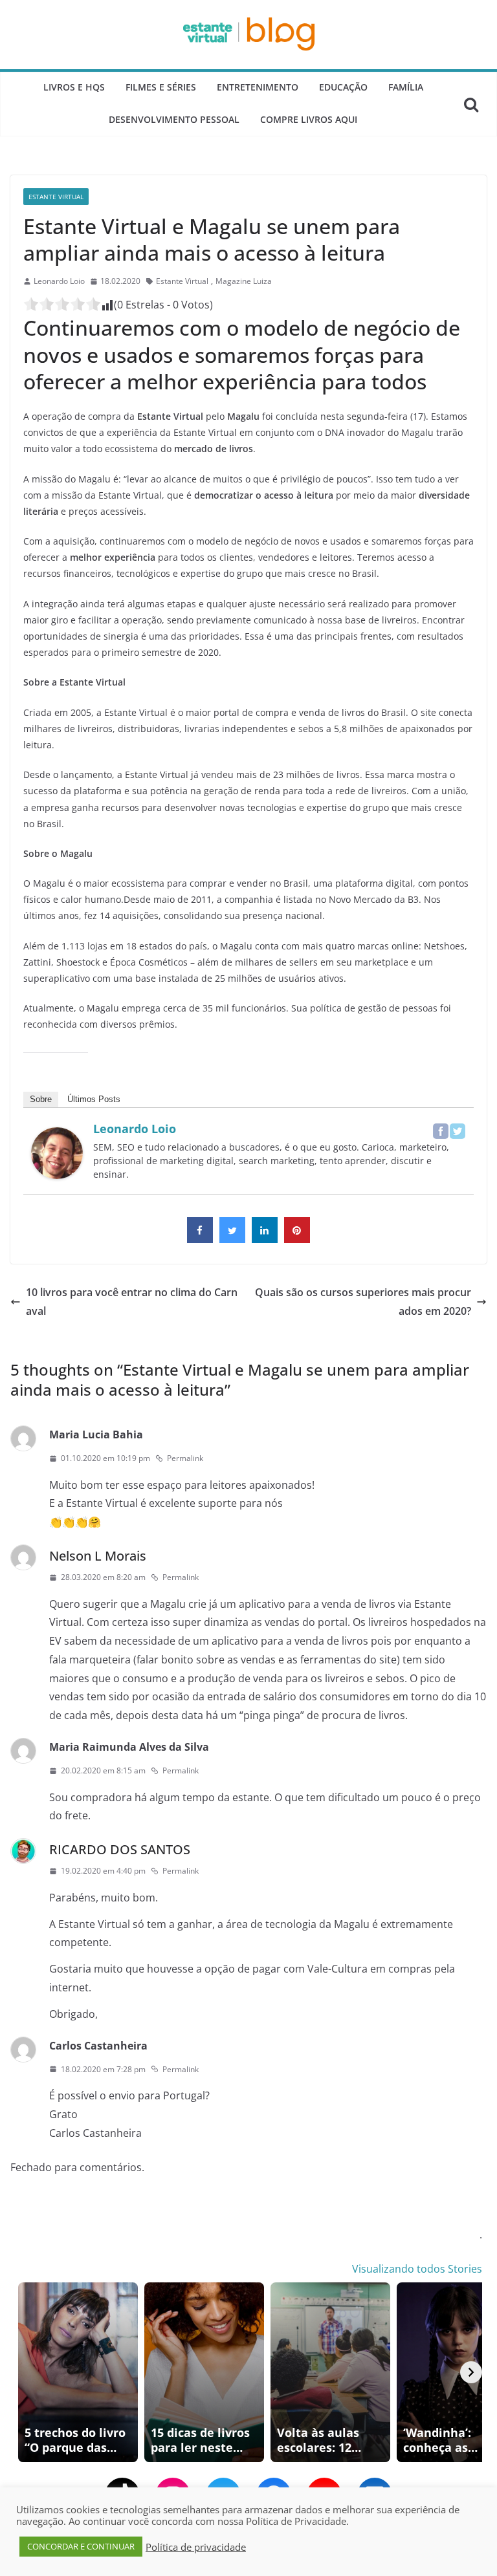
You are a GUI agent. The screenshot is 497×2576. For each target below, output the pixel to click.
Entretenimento (258, 87)
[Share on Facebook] (200, 1239)
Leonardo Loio (59, 281)
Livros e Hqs (74, 87)
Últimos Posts (94, 1099)
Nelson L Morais (98, 1556)
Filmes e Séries (161, 87)
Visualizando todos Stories (417, 2269)
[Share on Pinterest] (297, 1239)
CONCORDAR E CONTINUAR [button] (81, 2546)
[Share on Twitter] (232, 1239)
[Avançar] (471, 2372)
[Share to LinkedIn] (265, 1239)
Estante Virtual (56, 197)
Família (406, 87)
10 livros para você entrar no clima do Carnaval (132, 1302)
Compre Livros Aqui (309, 119)
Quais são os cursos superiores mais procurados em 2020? (363, 1302)
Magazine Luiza (244, 281)
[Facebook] (441, 1131)
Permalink (185, 1458)
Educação (343, 87)
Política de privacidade (196, 2547)
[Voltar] (26, 2372)
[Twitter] (458, 1131)
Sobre (41, 1099)
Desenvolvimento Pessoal (174, 119)
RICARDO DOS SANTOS (120, 1849)
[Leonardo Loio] (57, 1136)
